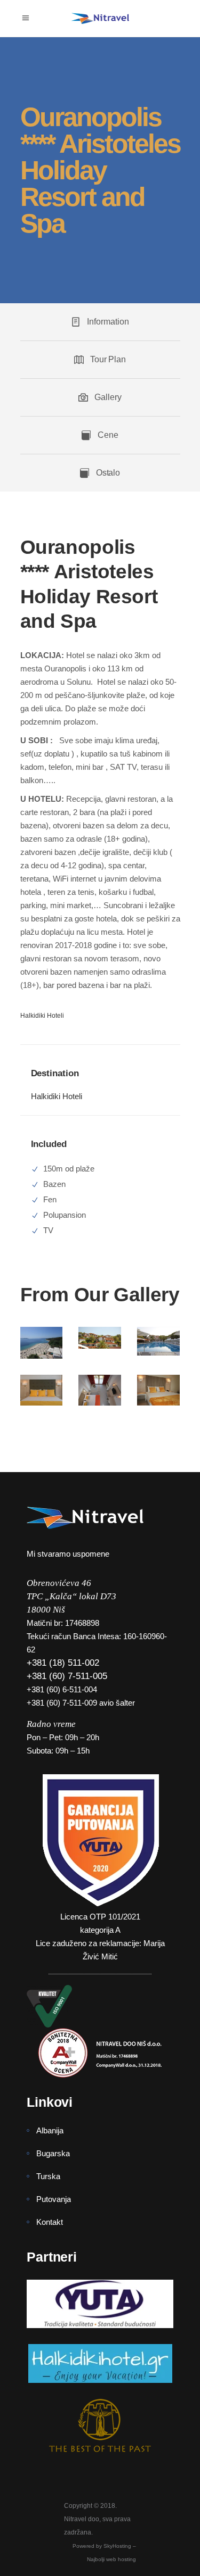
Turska (48, 2176)
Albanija (50, 2130)
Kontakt (50, 2222)
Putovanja (54, 2199)
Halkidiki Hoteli (57, 1096)
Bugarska (53, 2153)
